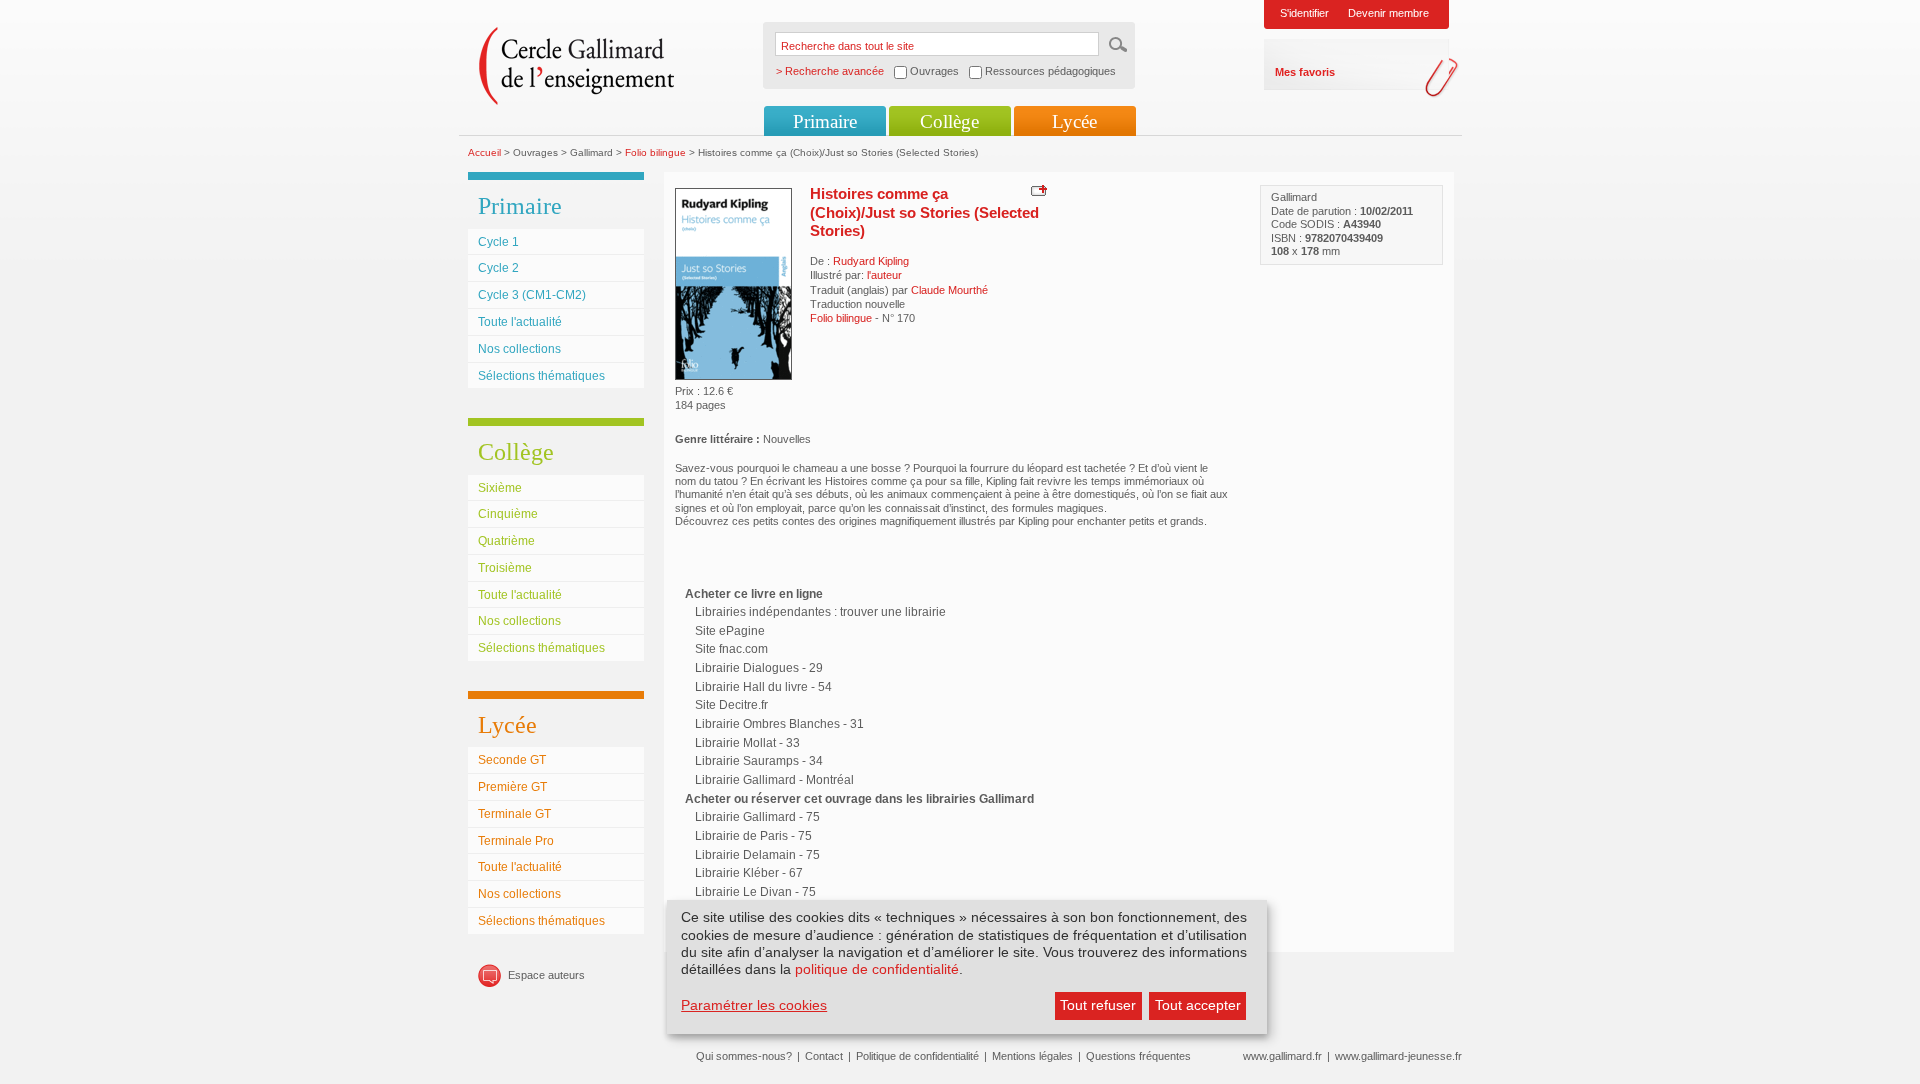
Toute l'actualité (520, 322)
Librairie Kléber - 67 (749, 873)
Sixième (500, 488)
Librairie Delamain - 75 (757, 855)
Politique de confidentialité (917, 1056)
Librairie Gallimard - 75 (757, 817)
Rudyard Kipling (871, 261)
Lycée (1074, 121)
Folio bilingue (655, 152)
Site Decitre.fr (731, 705)
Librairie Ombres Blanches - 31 (779, 724)
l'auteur (884, 275)
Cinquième (508, 514)
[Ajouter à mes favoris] (1036, 190)
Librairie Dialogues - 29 (759, 668)
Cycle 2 (498, 268)
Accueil (484, 152)
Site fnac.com (731, 649)
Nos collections (519, 349)
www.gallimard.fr (1282, 1056)
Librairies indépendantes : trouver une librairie (820, 612)
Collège (949, 121)
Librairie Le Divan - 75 (755, 892)
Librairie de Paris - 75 (753, 836)
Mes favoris (1305, 72)
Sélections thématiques (541, 376)
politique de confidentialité (877, 969)
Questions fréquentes (1138, 1056)
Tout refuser (1098, 1005)
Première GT (512, 787)
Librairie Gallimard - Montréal (774, 780)
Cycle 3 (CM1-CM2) (532, 295)
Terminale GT (514, 814)
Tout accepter (1198, 1005)
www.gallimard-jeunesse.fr (1398, 1056)
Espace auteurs (546, 975)
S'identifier (1304, 13)
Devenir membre (1388, 13)
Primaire (825, 121)
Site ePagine (730, 631)
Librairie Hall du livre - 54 (763, 687)
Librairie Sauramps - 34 (759, 761)
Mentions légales (1032, 1056)
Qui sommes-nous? (744, 1056)
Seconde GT (512, 760)
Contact (824, 1056)
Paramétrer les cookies (754, 1005)
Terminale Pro (516, 841)
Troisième (505, 568)
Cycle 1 (498, 242)
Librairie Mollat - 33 (747, 743)
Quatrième (506, 541)
